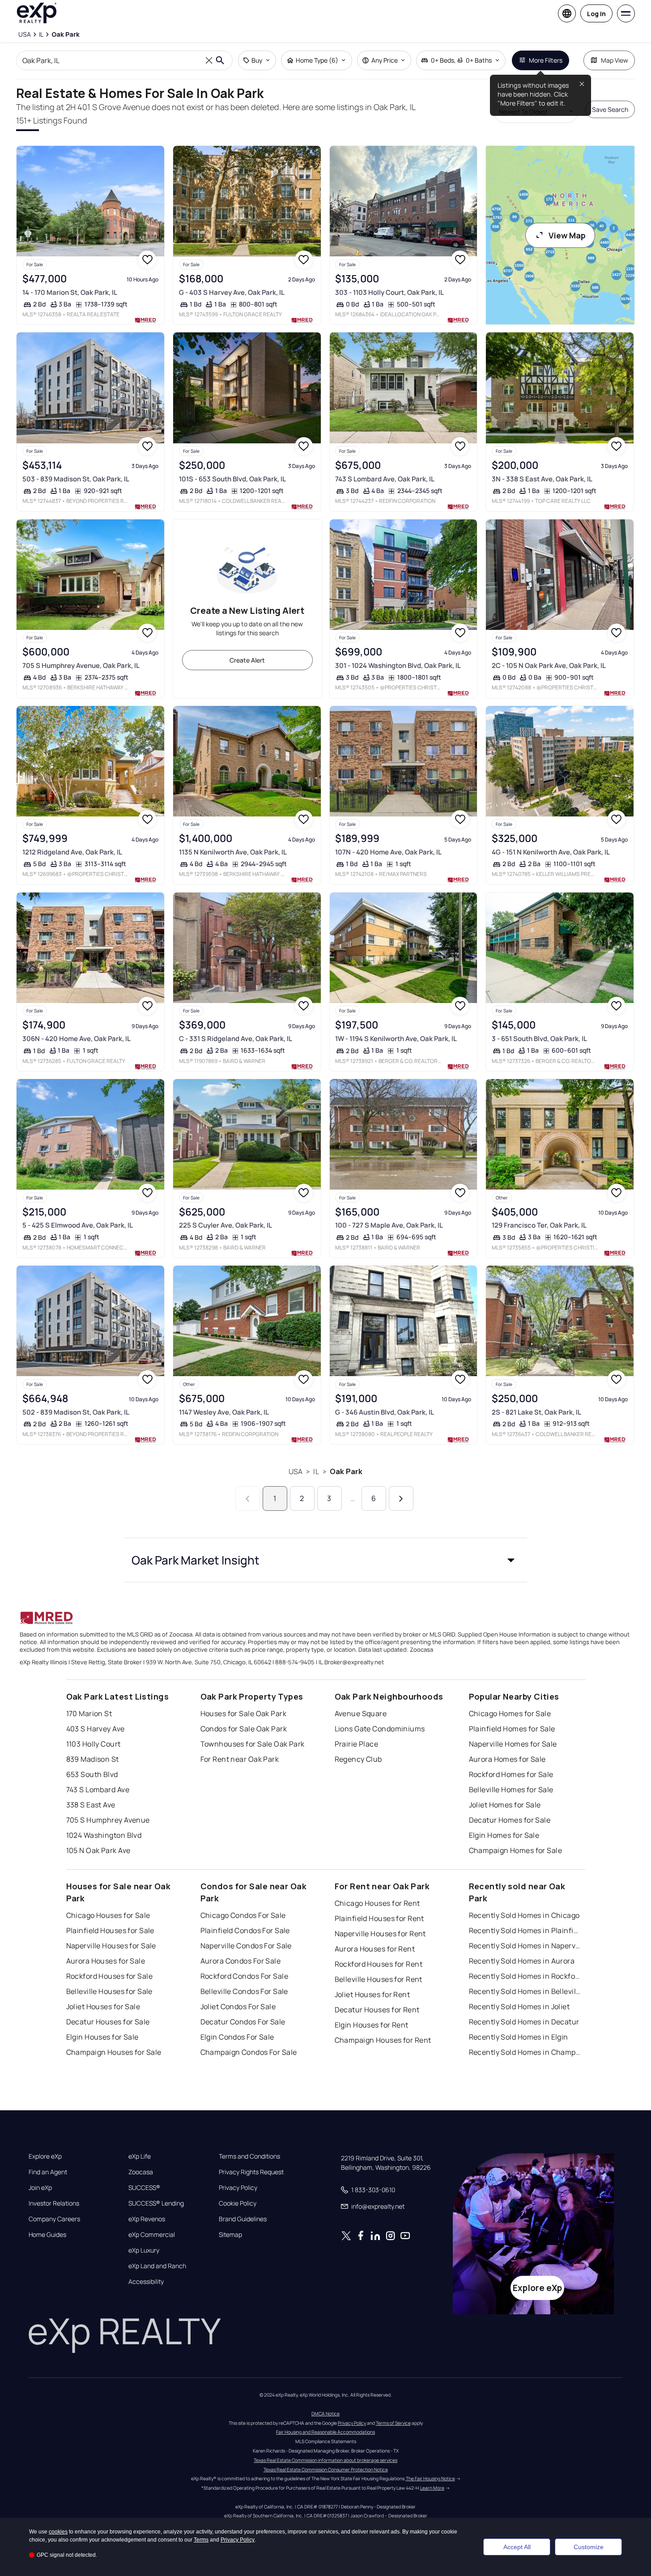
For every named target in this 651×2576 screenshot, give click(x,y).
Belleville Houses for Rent (379, 1979)
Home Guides (47, 2235)
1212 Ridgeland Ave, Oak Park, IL (72, 852)
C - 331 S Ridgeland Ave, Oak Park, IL (236, 1039)
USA (296, 1471)
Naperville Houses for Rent (380, 1934)
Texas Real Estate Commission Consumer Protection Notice (326, 2470)
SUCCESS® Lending (156, 2203)
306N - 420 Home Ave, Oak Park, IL (77, 1039)
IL (316, 1471)
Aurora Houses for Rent (375, 1949)
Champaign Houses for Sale (114, 2052)
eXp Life (140, 2156)
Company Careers (54, 2219)
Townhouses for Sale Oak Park (253, 1744)
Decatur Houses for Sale (108, 2022)
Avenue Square (361, 1713)
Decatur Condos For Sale (243, 2022)
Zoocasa (141, 2172)
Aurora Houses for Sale (106, 1961)
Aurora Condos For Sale (241, 1961)
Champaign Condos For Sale (249, 2052)
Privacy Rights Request (251, 2172)
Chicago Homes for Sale (510, 1713)
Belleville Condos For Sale (244, 1991)
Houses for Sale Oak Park (244, 1713)
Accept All (517, 2547)
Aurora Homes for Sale (507, 1759)
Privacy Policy (238, 2188)
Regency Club (358, 1759)
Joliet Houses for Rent (372, 1994)
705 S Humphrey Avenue (108, 1820)
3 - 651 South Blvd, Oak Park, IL (539, 1039)
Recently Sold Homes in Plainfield (525, 1930)
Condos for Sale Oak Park (244, 1729)
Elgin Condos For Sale (237, 2037)
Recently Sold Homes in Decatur (524, 2022)
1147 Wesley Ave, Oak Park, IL (224, 1412)
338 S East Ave (91, 1805)
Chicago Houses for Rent (377, 1903)
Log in (596, 14)
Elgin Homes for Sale (504, 1835)
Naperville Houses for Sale (111, 1946)
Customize (589, 2547)
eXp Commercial (152, 2235)
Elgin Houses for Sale (102, 2037)
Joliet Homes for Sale (505, 1805)
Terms (201, 2540)
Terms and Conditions (249, 2156)
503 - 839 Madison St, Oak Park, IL (76, 479)
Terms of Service (393, 2423)
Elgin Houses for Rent (372, 2025)
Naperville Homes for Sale (513, 1744)
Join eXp (40, 2188)
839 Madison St (93, 1759)
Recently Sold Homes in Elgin (519, 2037)
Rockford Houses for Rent (379, 1964)
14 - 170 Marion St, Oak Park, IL (70, 292)
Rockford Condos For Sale (245, 1976)
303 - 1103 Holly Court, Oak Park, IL (389, 292)
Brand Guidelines (243, 2219)
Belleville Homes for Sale (511, 1790)
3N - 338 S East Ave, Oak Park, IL (542, 479)
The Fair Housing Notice (430, 2478)
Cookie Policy (238, 2203)
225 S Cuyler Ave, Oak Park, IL (226, 1225)
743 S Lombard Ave (98, 1790)
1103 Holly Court (94, 1744)
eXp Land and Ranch (157, 2266)
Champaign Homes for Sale (516, 1850)
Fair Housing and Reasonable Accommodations (325, 2432)
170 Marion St (89, 1713)
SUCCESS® (144, 2188)
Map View (615, 60)
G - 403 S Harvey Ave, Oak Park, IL (232, 292)
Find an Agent (48, 2172)
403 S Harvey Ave (96, 1729)
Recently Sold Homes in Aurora (522, 1961)
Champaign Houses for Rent (383, 2040)
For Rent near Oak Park (240, 1759)
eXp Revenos (147, 2219)
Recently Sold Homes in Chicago (524, 1915)
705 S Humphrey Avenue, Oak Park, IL (81, 665)
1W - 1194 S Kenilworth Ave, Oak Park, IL (396, 1039)
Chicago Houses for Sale (108, 1915)
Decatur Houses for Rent (377, 2010)
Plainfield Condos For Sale (245, 1930)
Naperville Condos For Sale (246, 1946)
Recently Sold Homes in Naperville (525, 1946)
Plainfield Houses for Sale (110, 1930)
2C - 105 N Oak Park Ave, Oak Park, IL (549, 665)
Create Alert (247, 660)
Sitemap (230, 2235)
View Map (567, 235)
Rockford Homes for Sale (511, 1774)
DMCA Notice (325, 2414)
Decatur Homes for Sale (510, 1820)
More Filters (546, 60)
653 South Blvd (92, 1774)
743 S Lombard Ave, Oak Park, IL (385, 479)
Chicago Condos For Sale (243, 1915)
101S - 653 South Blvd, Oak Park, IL (232, 479)
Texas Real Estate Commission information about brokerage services (325, 2460)
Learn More (432, 2488)
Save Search (610, 109)
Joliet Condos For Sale (238, 2006)
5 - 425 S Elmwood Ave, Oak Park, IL (78, 1225)
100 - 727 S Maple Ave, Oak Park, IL (389, 1225)
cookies (58, 2532)
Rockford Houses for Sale (110, 1976)
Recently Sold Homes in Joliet (519, 2006)
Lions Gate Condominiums (380, 1729)
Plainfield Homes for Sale (512, 1729)
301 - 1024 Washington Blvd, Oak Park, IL (398, 665)
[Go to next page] (401, 1498)
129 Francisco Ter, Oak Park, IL (539, 1225)
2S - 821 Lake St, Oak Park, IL (536, 1412)
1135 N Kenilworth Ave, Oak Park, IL (233, 852)
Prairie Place (357, 1744)
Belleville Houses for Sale (109, 1991)
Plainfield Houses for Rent (379, 1918)
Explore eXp (45, 2156)
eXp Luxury (144, 2250)
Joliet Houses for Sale (103, 2006)
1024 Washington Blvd (104, 1835)
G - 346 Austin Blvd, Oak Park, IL (385, 1412)
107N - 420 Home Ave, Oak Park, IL (388, 852)
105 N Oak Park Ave (98, 1850)
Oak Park (346, 1471)
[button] (326, 1560)
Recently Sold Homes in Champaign (525, 2052)
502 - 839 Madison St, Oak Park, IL (76, 1412)
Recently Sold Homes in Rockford (525, 1976)
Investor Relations (54, 2203)
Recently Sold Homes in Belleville (525, 1991)
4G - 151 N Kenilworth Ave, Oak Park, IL (551, 852)
